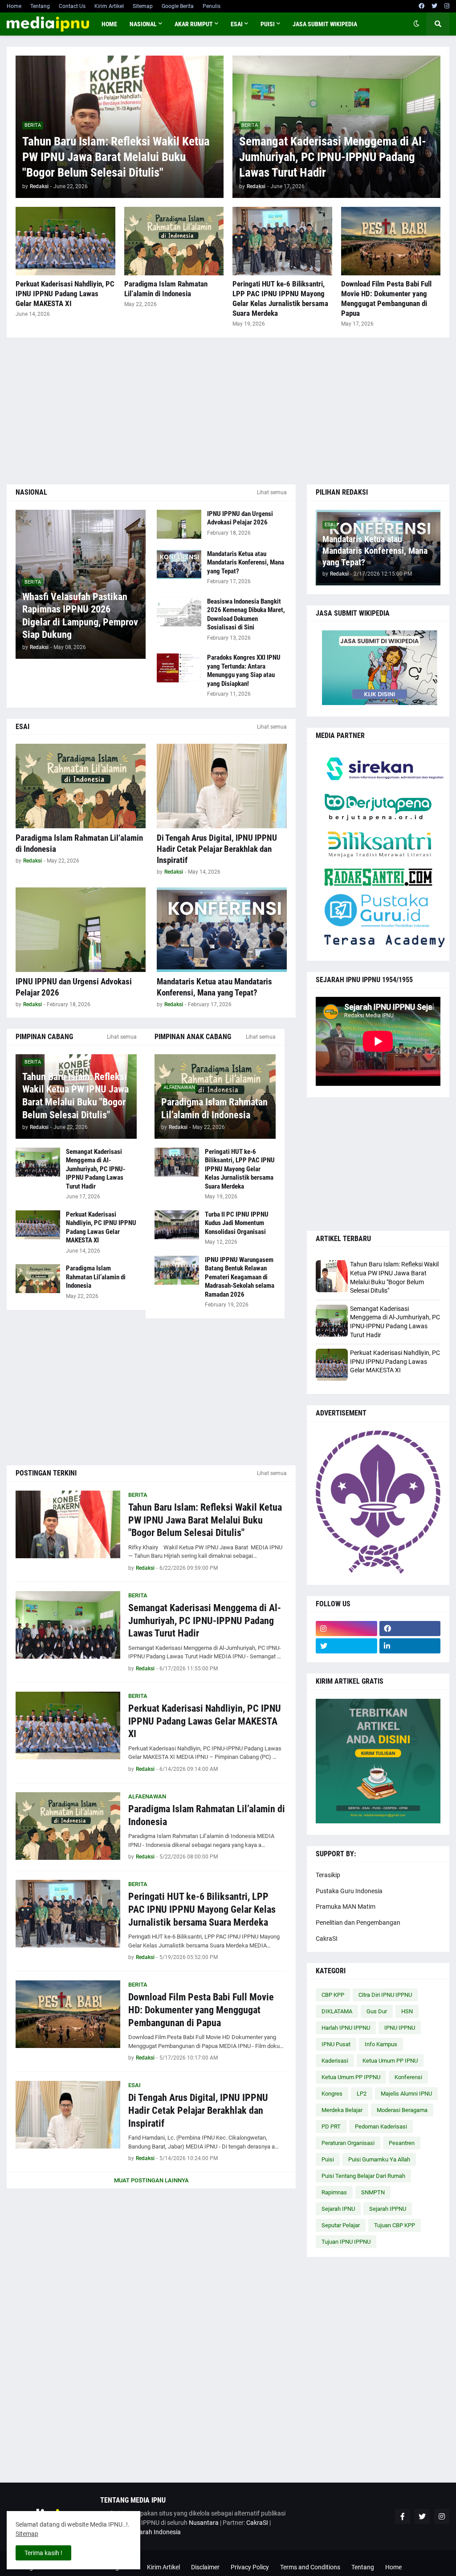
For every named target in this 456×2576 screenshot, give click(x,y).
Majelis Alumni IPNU (406, 2094)
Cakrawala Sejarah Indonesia (140, 2532)
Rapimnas (334, 2192)
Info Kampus (381, 2044)
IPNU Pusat (336, 2044)
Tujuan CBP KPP (395, 2225)
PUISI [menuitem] (268, 24)
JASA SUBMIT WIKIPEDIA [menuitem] (325, 24)
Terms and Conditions (310, 2567)
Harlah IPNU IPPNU (346, 2028)
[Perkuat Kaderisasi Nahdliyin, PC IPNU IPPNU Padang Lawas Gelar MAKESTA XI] (65, 241)
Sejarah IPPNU (388, 2209)
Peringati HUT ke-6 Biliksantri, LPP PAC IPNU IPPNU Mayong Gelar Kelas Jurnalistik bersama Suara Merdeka (280, 298)
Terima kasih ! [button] (43, 2553)
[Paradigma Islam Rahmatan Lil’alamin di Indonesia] (174, 241)
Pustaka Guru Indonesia (349, 1891)
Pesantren (402, 2143)
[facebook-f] (403, 2516)
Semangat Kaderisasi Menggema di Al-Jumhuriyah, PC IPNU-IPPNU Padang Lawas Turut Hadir (333, 157)
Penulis (212, 6)
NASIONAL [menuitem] (143, 24)
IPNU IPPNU (400, 2028)
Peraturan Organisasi (348, 2143)
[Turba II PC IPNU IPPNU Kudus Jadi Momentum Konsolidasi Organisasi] (177, 1225)
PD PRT (331, 2127)
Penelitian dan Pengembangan (358, 1923)
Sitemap (143, 6)
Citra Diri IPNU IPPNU (385, 1995)
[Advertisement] (228, 411)
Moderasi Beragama (402, 2110)
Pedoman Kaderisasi (381, 2127)
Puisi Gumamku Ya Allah (379, 2159)
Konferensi (408, 2077)
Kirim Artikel (109, 6)
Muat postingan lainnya (151, 2180)
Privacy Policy (250, 2567)
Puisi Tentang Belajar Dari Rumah (363, 2176)
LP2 (362, 2094)
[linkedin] (410, 1646)
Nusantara (204, 2523)
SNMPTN (373, 2192)
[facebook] (421, 6)
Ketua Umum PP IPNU (390, 2061)
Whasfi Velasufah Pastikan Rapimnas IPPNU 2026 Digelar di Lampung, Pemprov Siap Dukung (80, 616)
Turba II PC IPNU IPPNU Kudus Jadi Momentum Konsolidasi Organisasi (237, 1223)
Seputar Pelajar (341, 2225)
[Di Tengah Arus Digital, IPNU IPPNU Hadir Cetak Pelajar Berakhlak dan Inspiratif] (222, 786)
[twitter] (434, 6)
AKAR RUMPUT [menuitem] (194, 24)
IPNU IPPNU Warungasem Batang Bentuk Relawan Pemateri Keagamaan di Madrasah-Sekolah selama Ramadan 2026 (240, 1277)
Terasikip (328, 1875)
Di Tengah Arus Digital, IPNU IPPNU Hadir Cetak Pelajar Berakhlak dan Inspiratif (217, 849)
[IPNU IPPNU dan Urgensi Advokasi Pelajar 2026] (179, 524)
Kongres (332, 2094)
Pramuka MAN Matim (346, 1907)
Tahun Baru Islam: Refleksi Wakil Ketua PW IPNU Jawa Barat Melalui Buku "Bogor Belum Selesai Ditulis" (116, 157)
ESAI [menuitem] (237, 24)
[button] (416, 24)
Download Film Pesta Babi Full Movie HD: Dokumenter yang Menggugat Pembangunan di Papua (386, 298)
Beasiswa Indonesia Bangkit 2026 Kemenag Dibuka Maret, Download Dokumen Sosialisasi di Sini (246, 615)
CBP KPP (333, 1995)
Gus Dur (377, 2011)
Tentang (40, 6)
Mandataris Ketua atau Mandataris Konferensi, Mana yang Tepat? (246, 562)
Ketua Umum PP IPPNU (351, 2077)
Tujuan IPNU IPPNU (346, 2242)
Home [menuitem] (109, 24)
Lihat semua (272, 492)
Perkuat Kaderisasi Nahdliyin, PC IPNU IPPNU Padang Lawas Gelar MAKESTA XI (65, 294)
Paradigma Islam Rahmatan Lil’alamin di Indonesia (166, 289)
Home (14, 6)
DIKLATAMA (337, 2011)
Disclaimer (205, 2567)
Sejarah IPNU (338, 2209)
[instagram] (447, 6)
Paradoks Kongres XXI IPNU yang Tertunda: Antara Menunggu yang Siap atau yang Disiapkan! (244, 671)
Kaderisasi (335, 2061)
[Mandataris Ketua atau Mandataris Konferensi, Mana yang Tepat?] (179, 564)
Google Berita (178, 6)
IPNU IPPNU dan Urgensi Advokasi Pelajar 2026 (240, 518)
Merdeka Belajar (342, 2110)
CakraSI (327, 1939)
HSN (407, 2011)
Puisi (328, 2159)
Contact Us (72, 6)
